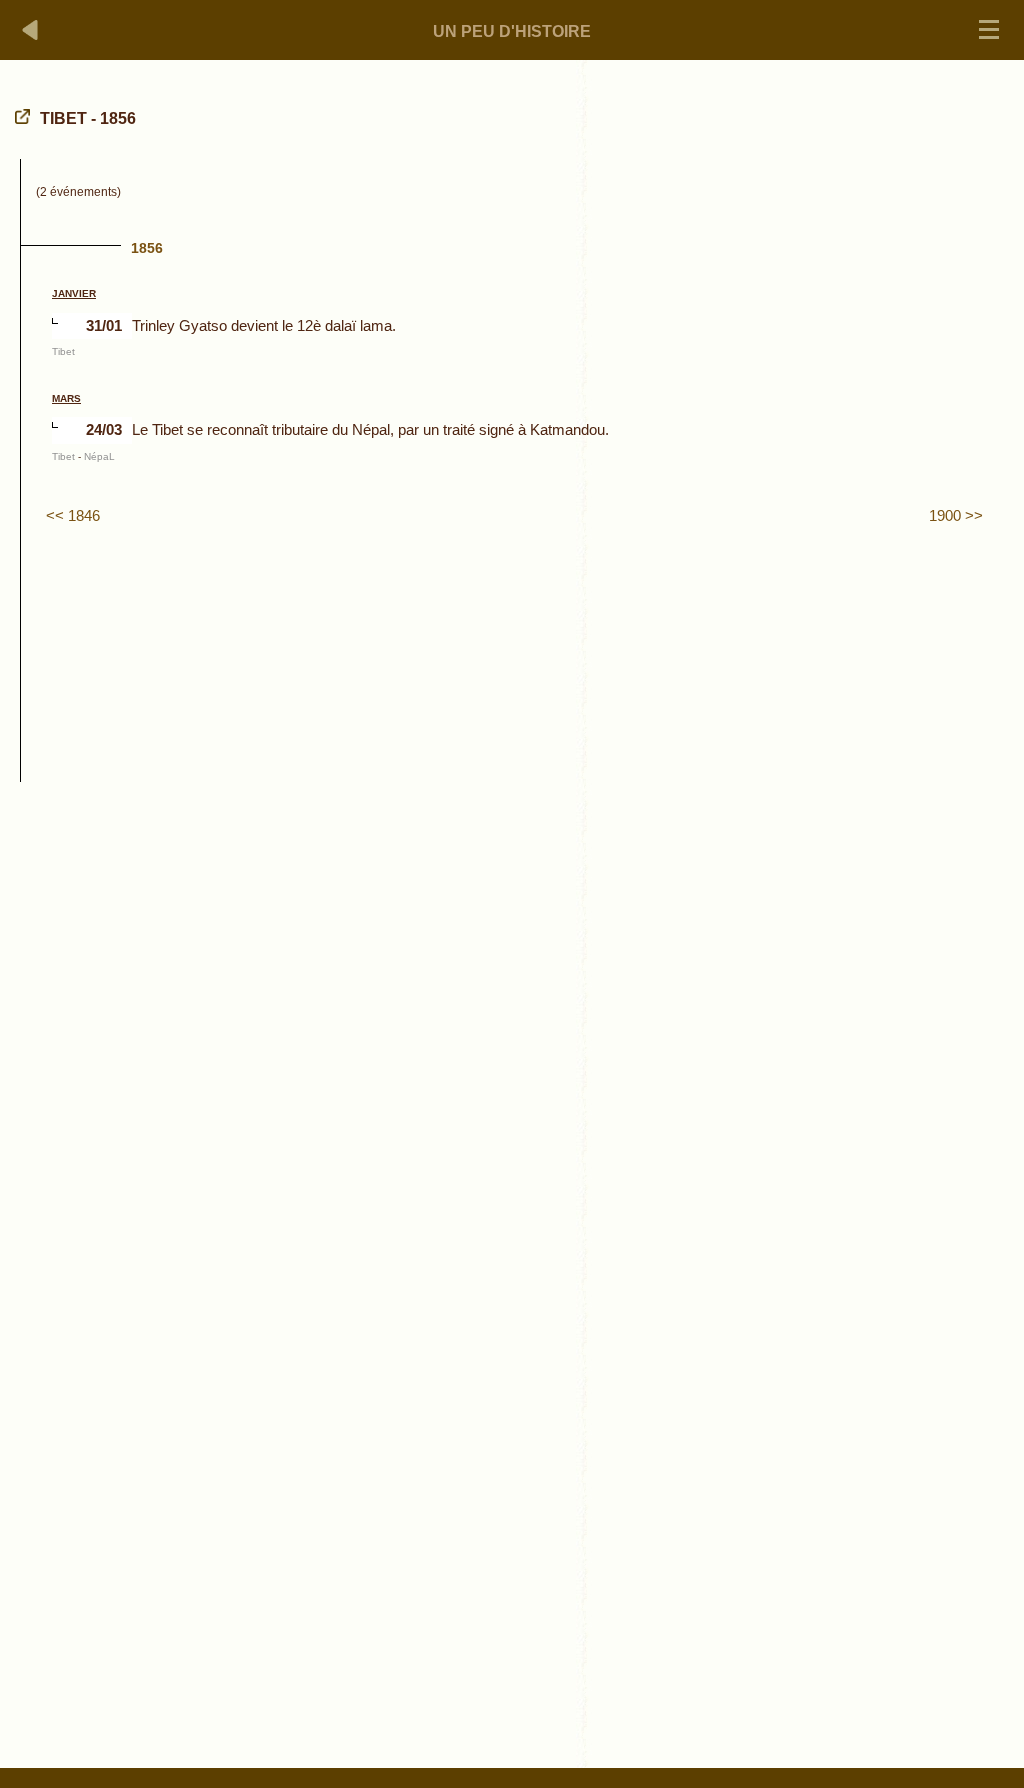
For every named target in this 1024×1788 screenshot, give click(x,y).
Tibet (63, 351)
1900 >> (956, 515)
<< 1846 (73, 515)
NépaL (99, 456)
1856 (147, 248)
